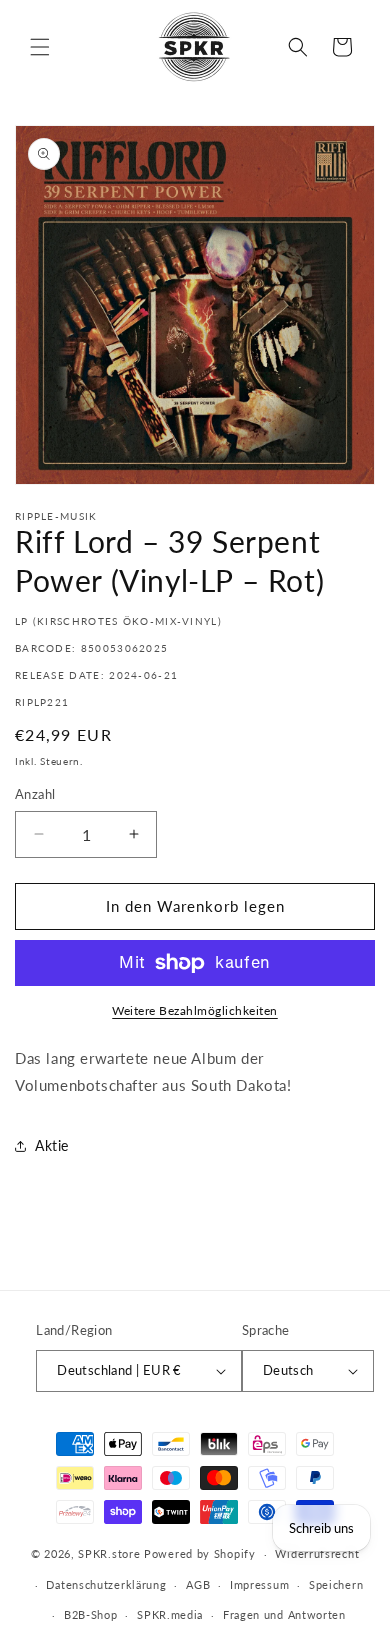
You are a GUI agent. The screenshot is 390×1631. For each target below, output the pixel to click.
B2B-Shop (91, 1614)
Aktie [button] (52, 1145)
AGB (198, 1584)
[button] (40, 47)
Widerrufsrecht (317, 1553)
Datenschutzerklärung (106, 1584)
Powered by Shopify (200, 1553)
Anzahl (35, 794)
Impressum (259, 1584)
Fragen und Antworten (284, 1614)
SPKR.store (109, 1553)
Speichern (336, 1584)
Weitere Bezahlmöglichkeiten (195, 1010)
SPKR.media (170, 1614)
